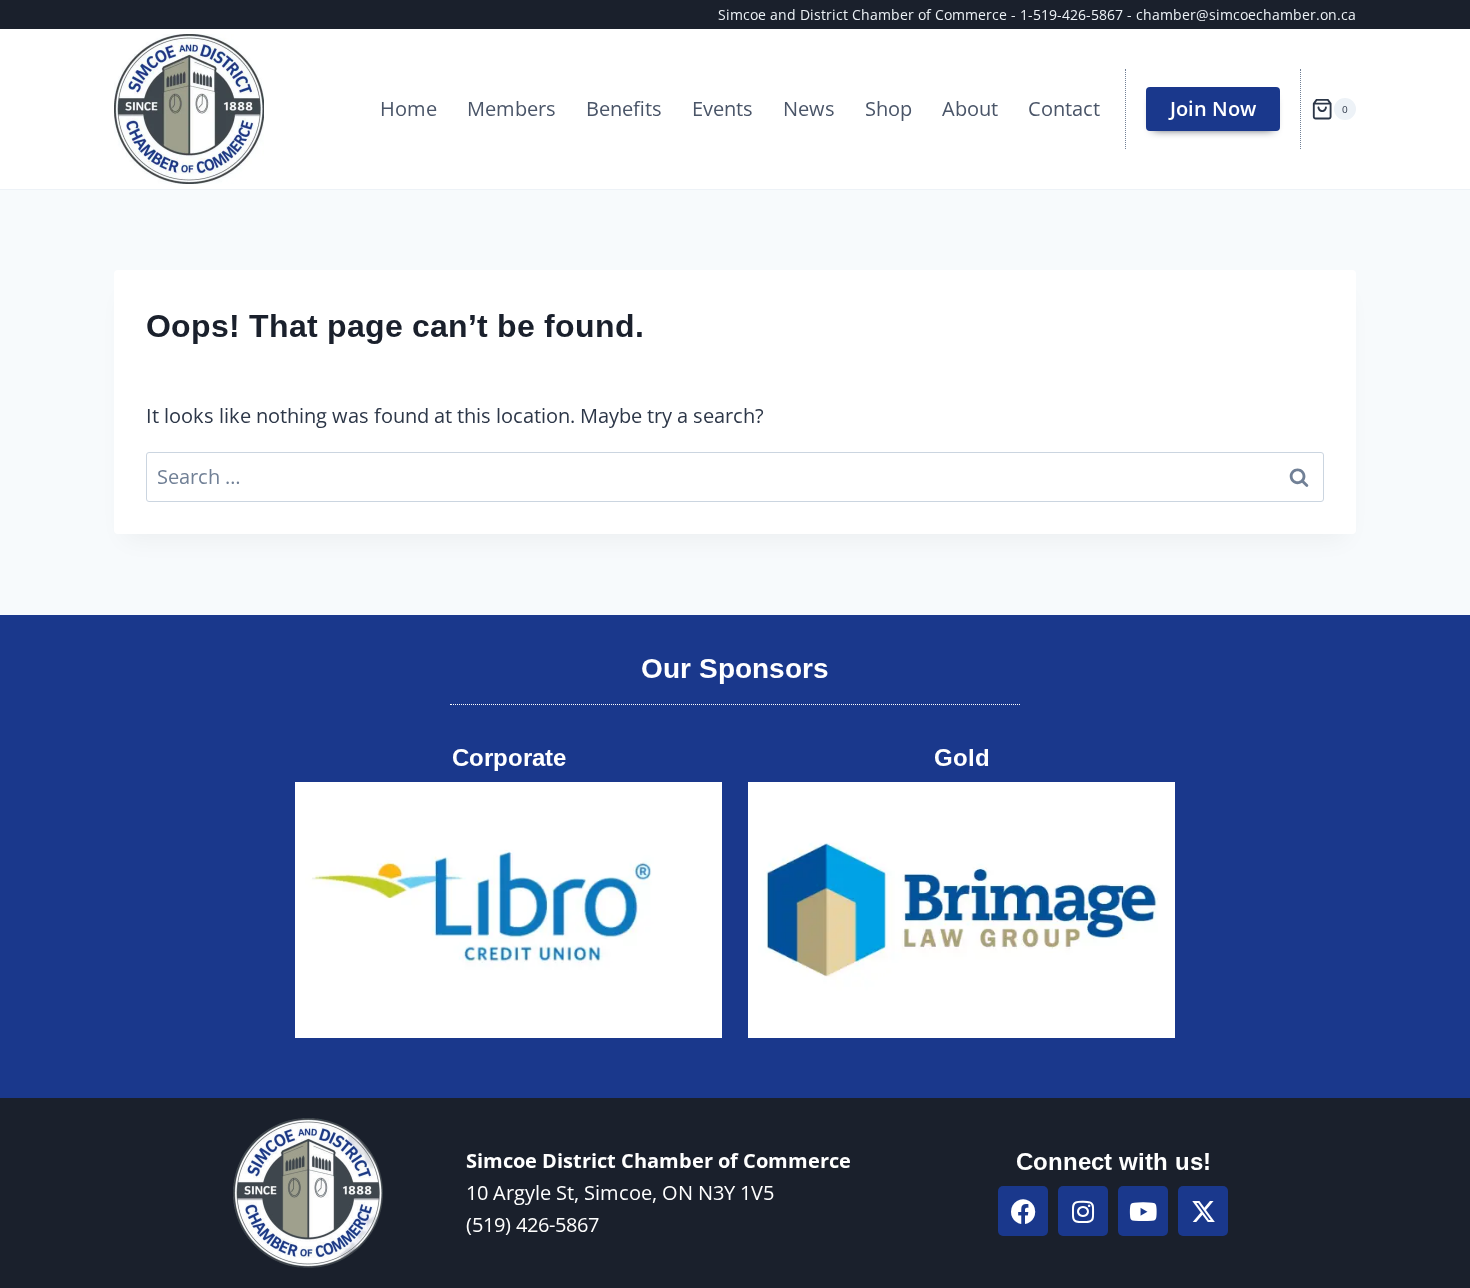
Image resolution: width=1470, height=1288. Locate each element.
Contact (1064, 108)
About (970, 108)
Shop (888, 108)
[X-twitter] (1203, 1211)
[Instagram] (1083, 1211)
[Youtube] (1143, 1211)
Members (511, 108)
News (809, 108)
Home (408, 108)
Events (722, 108)
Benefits (624, 108)
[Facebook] (1023, 1211)
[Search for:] (735, 476)
